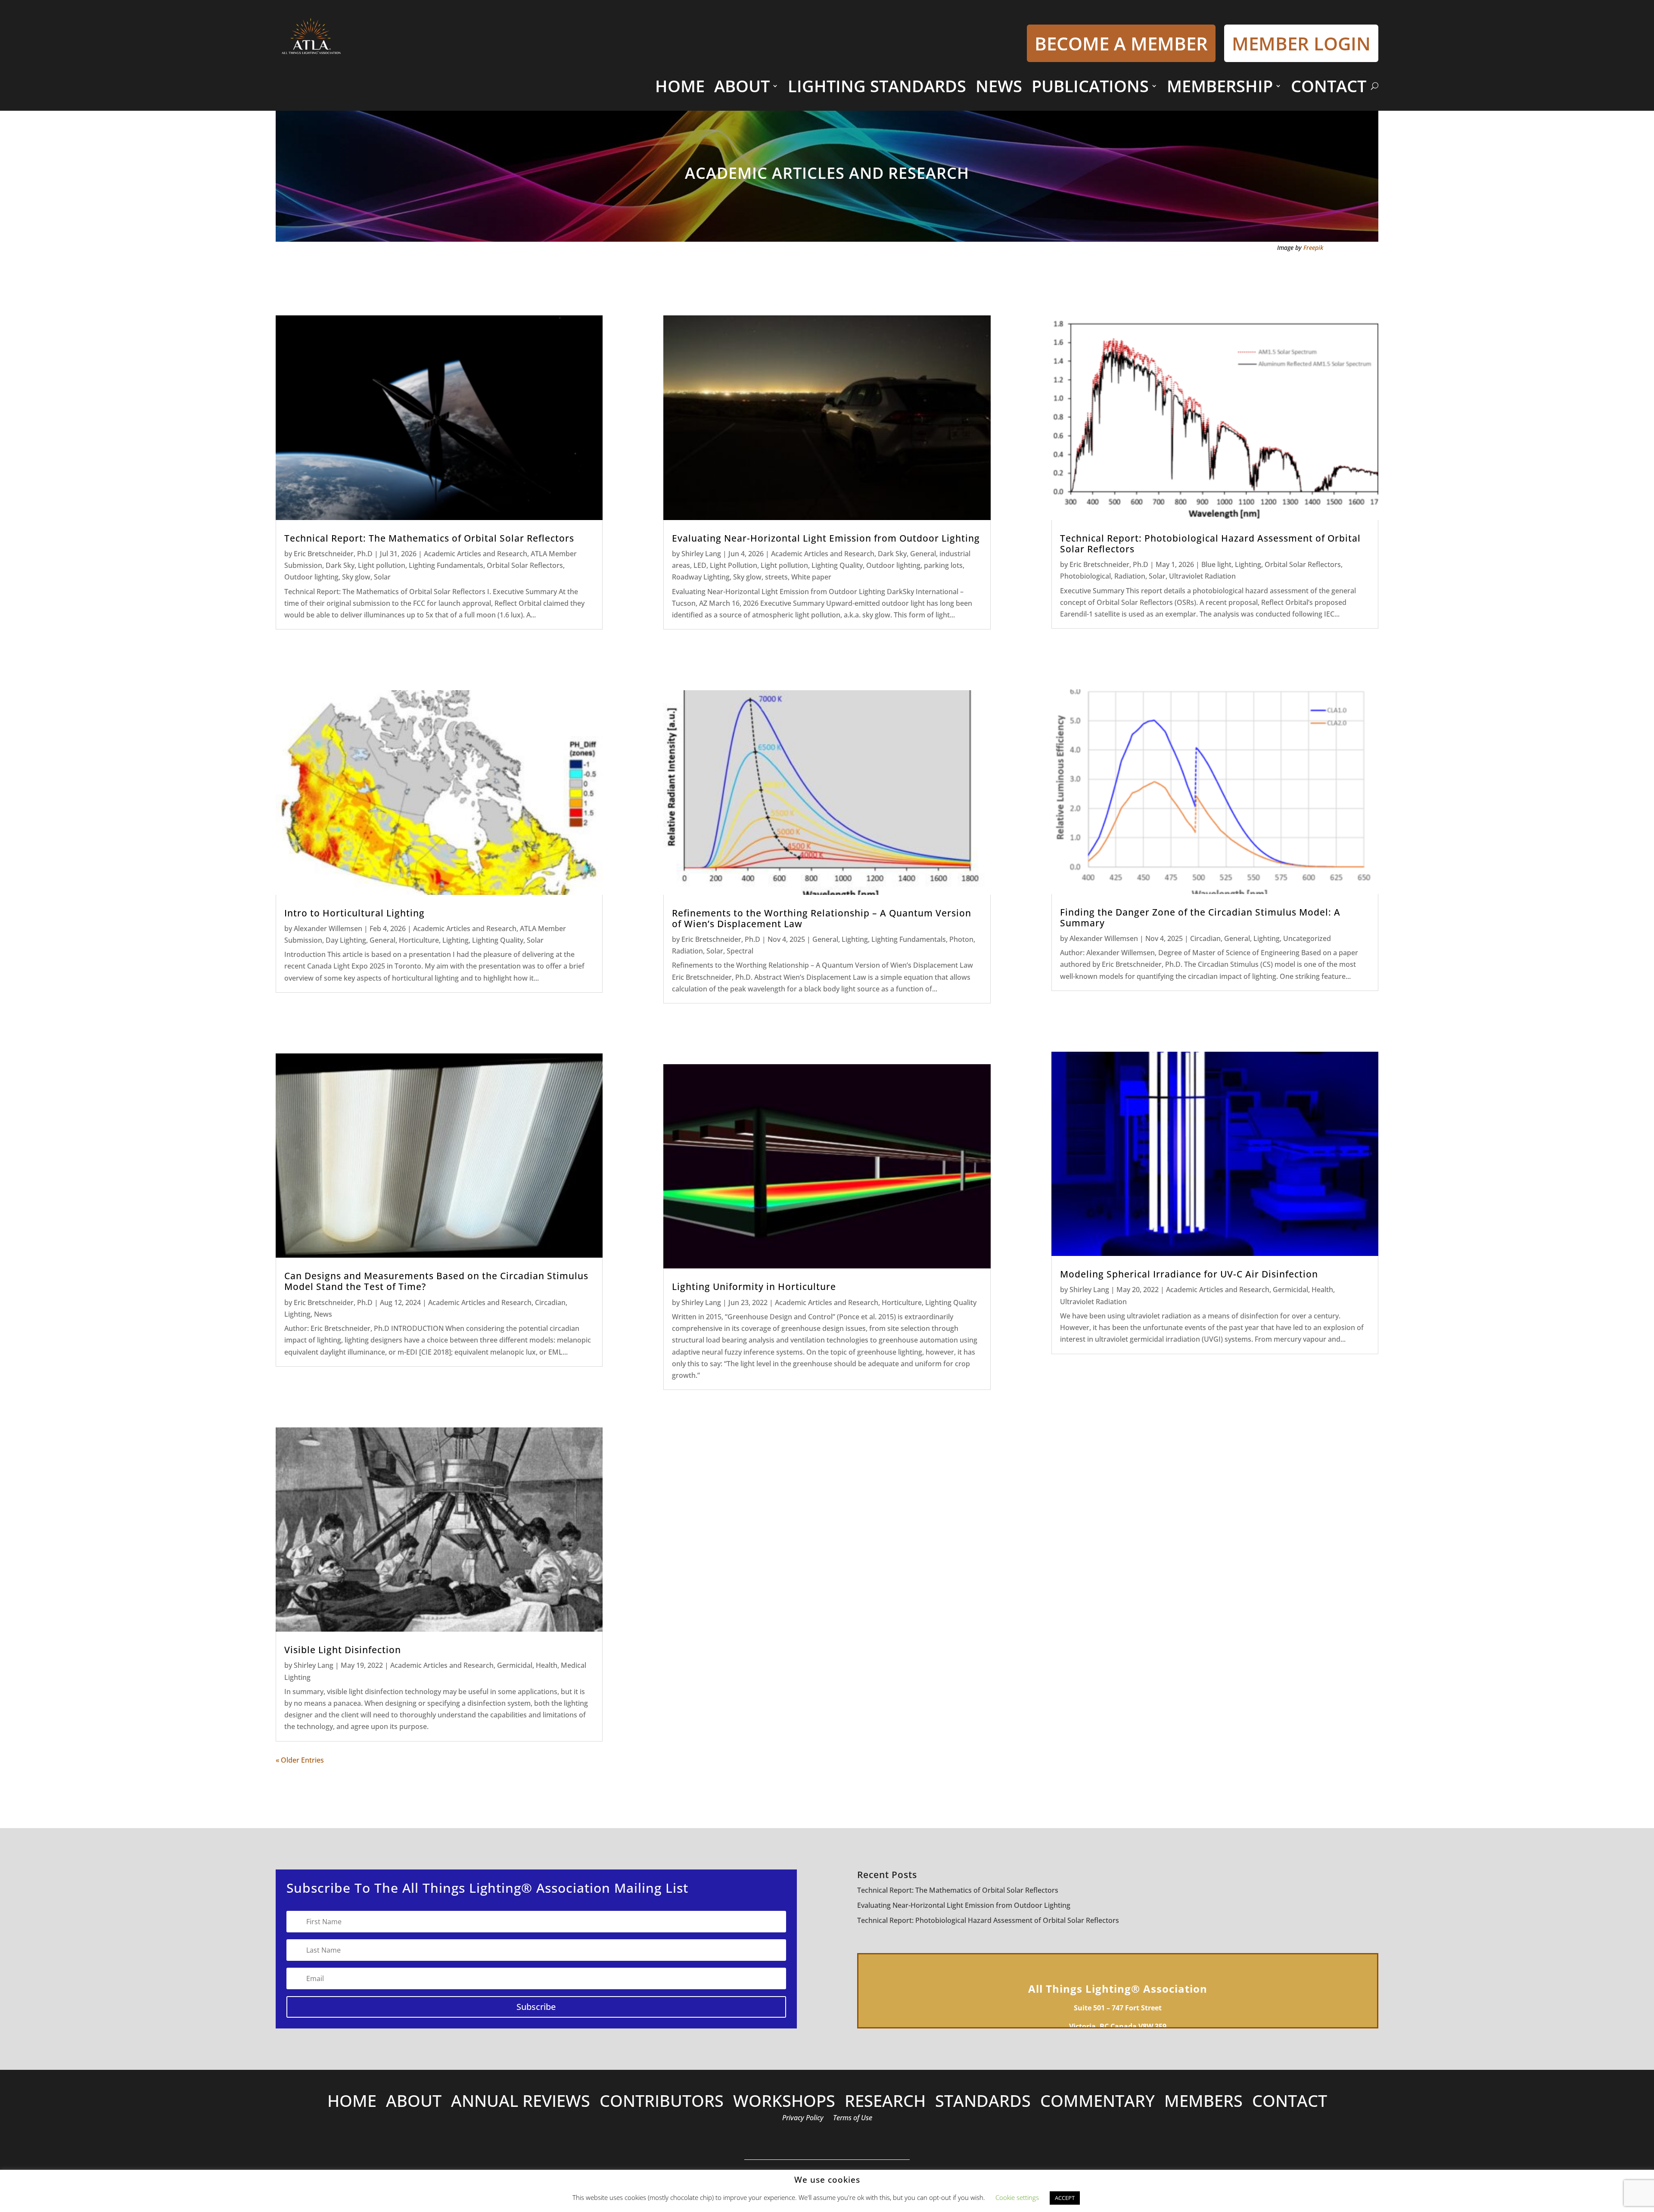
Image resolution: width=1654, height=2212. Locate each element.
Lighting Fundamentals (446, 565)
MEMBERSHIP (1220, 86)
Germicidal (515, 1665)
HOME (680, 86)
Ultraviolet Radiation (1202, 576)
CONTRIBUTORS (662, 2102)
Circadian (550, 1302)
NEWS (999, 86)
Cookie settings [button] (1017, 2197)
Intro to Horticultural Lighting (354, 913)
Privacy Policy (803, 2119)
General (382, 940)
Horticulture (419, 940)
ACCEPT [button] (1065, 2198)
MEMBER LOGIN (1301, 43)
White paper (811, 577)
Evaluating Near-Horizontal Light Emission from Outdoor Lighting (826, 538)
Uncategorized (1307, 938)
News (323, 1314)
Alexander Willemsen (328, 928)
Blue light (1216, 564)
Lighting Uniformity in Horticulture (754, 1287)
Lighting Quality (498, 940)
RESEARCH (885, 2102)
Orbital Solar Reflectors (525, 565)
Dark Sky (340, 565)
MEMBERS (1203, 2102)
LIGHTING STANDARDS (877, 86)
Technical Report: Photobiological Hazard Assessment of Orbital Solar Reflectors (1210, 544)
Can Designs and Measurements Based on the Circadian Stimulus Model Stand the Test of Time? (436, 1281)
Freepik (1313, 248)
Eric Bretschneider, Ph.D (333, 554)
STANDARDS (983, 2102)
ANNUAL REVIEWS (521, 2102)
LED (700, 565)
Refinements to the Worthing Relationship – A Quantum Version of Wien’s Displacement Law (822, 918)
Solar (382, 577)
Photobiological (1085, 576)
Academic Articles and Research (476, 554)
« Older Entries (300, 1760)
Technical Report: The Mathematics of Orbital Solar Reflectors (429, 538)
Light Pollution (734, 565)
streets (776, 577)
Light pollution (382, 565)
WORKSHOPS (784, 2102)
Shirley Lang (314, 1665)
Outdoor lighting (311, 577)
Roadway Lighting (701, 577)
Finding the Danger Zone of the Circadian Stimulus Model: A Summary (1200, 918)
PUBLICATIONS (1090, 86)
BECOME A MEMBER (1121, 43)
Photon (961, 939)
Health (547, 1665)
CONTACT (1329, 86)
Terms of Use (853, 2119)
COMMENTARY (1097, 2102)
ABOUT (742, 86)
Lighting (455, 940)
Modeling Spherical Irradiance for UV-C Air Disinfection (1189, 1274)
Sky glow (356, 577)
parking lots (943, 565)
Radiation (687, 951)
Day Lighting (346, 940)
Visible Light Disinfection (343, 1650)
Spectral (740, 951)
